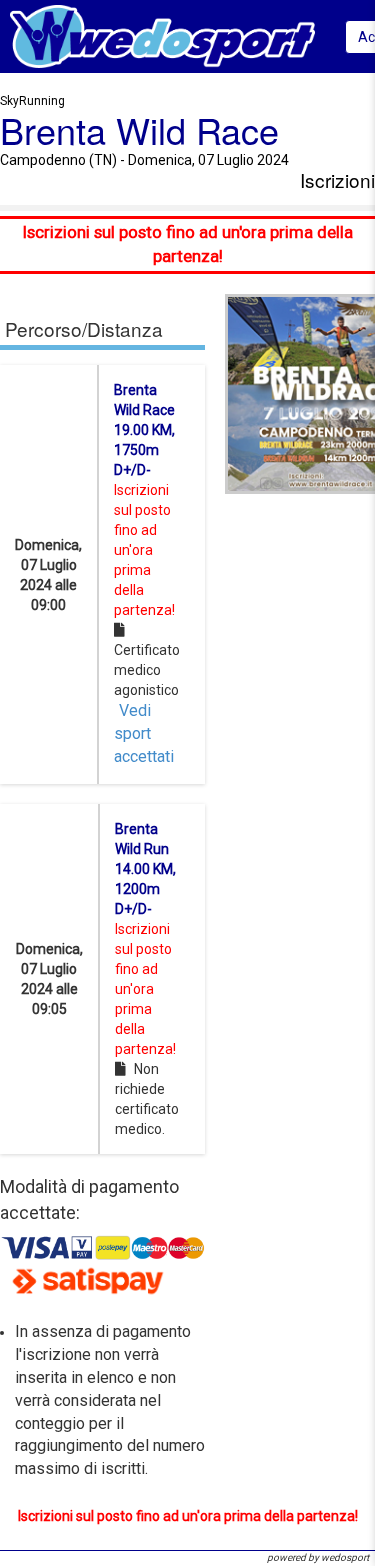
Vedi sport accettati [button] (144, 733)
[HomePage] (162, 35)
